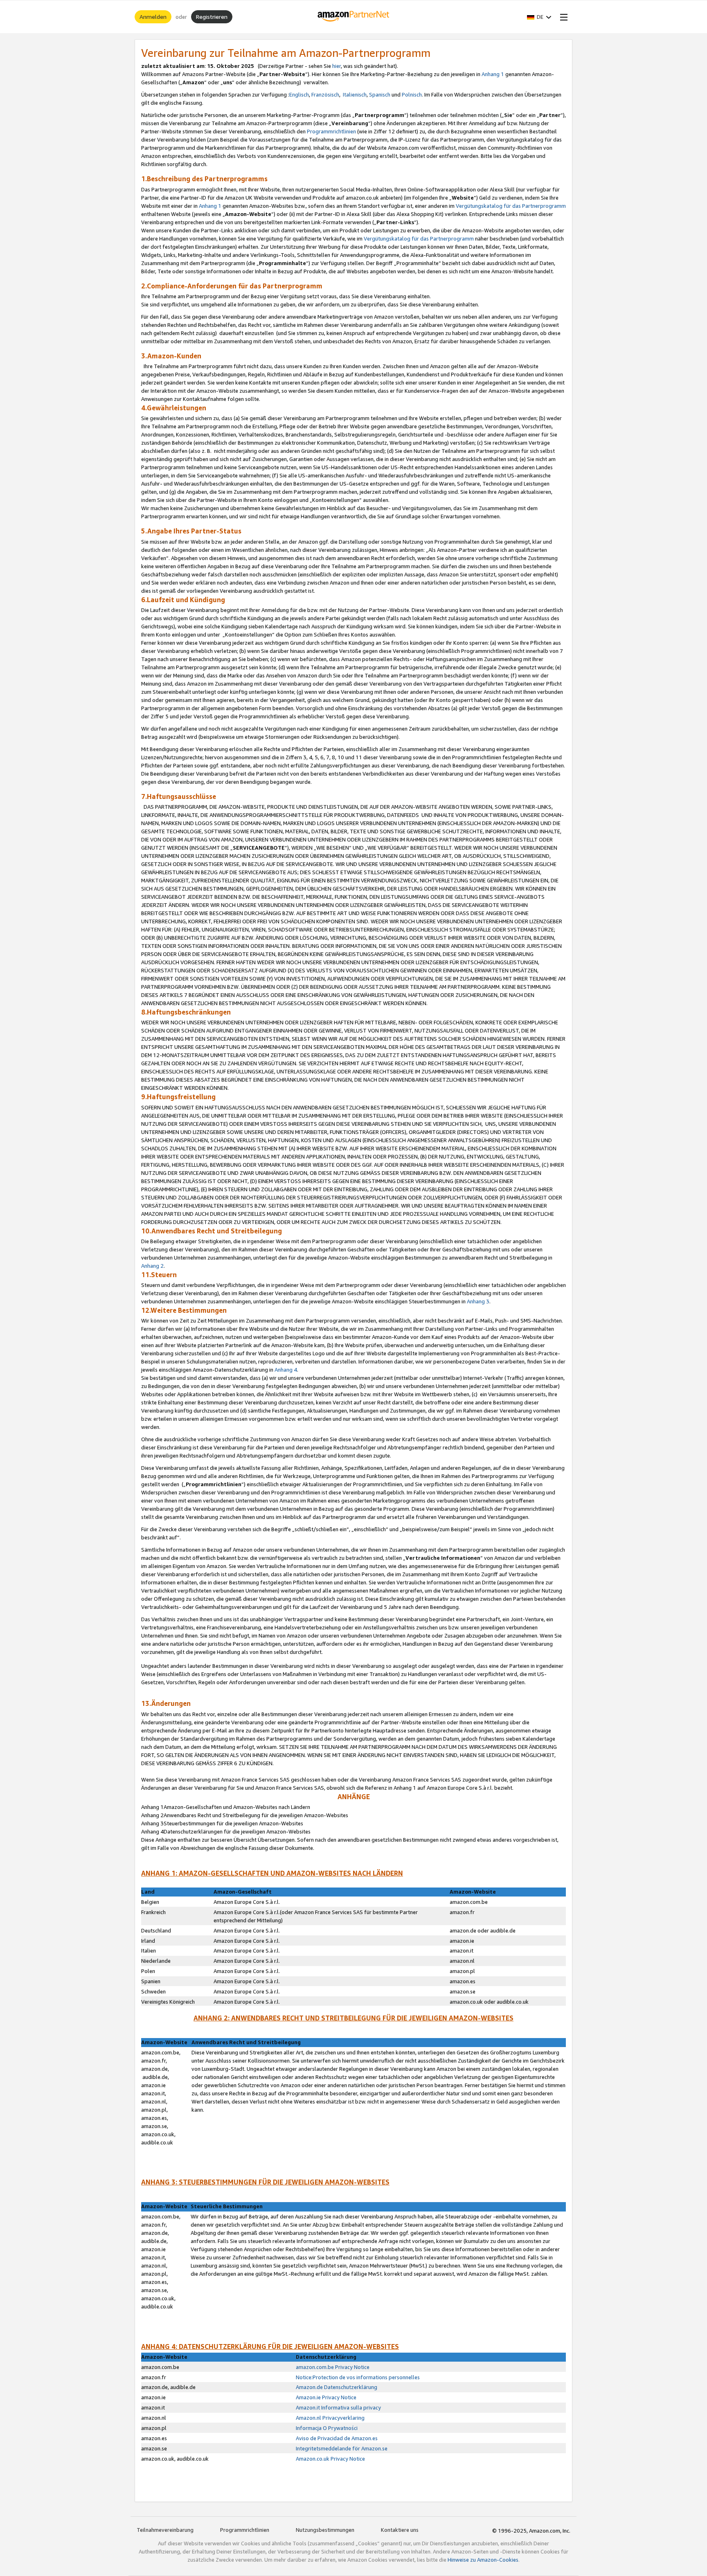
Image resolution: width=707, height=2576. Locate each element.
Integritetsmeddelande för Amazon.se (342, 2448)
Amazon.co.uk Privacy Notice (330, 2459)
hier (337, 66)
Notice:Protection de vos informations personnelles (358, 2377)
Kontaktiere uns (400, 2530)
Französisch (325, 94)
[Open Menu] (562, 17)
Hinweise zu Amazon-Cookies (483, 2560)
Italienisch (355, 94)
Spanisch (380, 94)
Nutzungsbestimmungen (325, 2530)
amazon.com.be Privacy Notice (333, 2367)
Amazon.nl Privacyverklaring (330, 2418)
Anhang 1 (493, 74)
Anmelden (153, 17)
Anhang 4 (286, 1370)
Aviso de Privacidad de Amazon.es (337, 2438)
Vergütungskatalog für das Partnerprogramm (511, 206)
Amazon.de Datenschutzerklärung (337, 2387)
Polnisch (412, 94)
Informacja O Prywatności (327, 2428)
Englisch (299, 94)
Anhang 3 (478, 1301)
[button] (539, 17)
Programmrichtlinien (331, 131)
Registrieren (212, 17)
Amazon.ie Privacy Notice (326, 2397)
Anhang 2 (152, 1266)
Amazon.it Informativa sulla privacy (338, 2407)
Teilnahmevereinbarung (165, 2530)
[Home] (354, 17)
